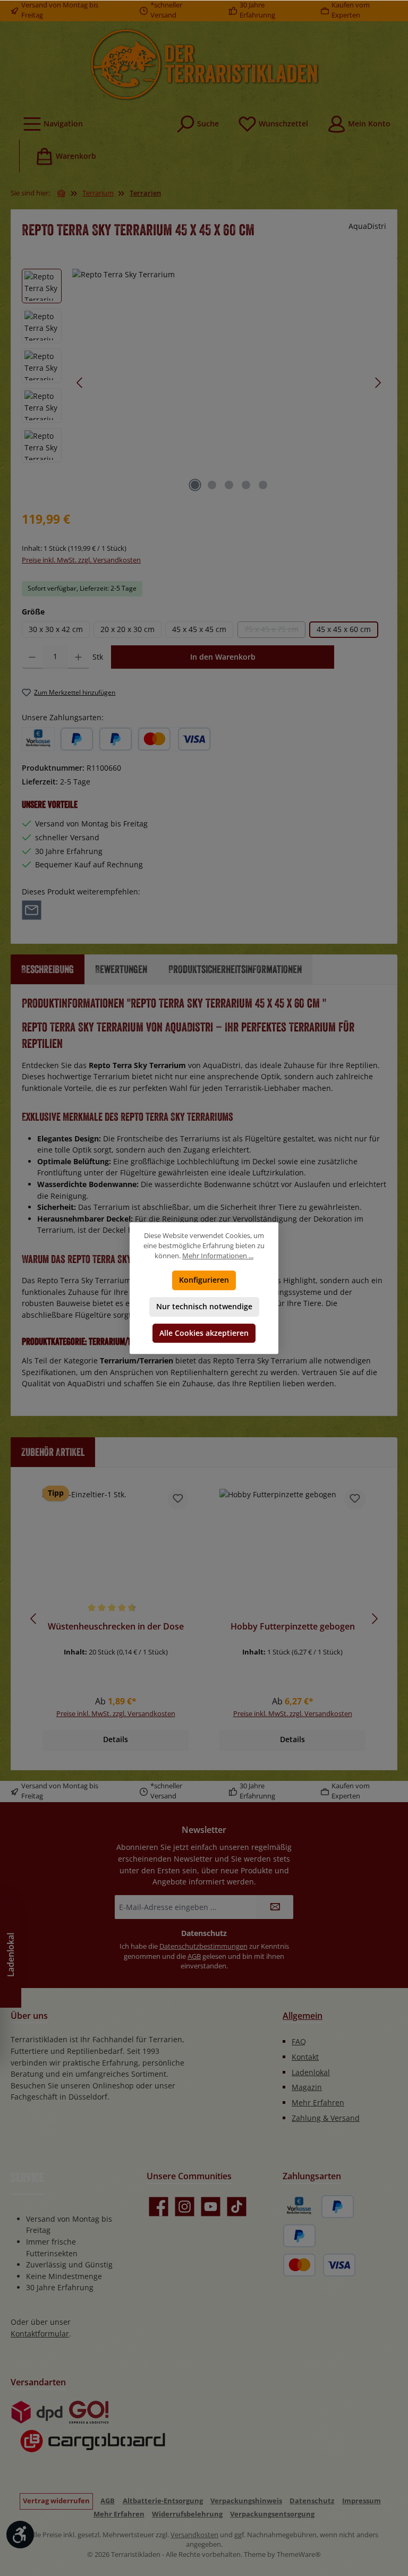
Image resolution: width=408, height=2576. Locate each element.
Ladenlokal (311, 2072)
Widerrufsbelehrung (187, 2514)
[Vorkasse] (38, 739)
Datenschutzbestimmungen (203, 1946)
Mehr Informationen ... (218, 1256)
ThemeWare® (299, 2554)
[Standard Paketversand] (37, 2412)
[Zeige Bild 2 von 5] (212, 485)
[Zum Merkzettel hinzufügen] (178, 1499)
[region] (204, 383)
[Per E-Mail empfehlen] (32, 910)
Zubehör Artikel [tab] (53, 1452)
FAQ (299, 2041)
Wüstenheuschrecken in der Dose (116, 1627)
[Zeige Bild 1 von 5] (195, 485)
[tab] (48, 969)
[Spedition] (88, 2441)
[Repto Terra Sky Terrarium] (229, 383)
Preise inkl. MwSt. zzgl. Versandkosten (81, 560)
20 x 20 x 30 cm (127, 629)
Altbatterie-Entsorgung (163, 2501)
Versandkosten (194, 2535)
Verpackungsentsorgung (272, 2514)
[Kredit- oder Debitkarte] (174, 739)
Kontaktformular (40, 2334)
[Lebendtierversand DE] (89, 2412)
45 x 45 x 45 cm (199, 629)
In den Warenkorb (223, 657)
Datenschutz (312, 2501)
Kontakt (305, 2057)
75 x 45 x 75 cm (275, 631)
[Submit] (275, 1907)
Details (116, 1739)
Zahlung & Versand (326, 2118)
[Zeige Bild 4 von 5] (246, 485)
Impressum (362, 2501)
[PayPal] (77, 739)
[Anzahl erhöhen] (78, 657)
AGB (194, 1956)
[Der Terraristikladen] (62, 193)
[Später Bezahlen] (116, 739)
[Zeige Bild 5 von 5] (263, 485)
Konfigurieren (204, 1280)
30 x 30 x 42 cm (56, 629)
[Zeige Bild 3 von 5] (229, 485)
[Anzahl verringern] (32, 657)
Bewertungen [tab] (121, 969)
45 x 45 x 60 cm (344, 629)
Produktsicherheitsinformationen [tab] (235, 969)
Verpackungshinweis (246, 2501)
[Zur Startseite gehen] (204, 64)
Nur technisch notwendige (204, 1306)
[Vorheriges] (80, 383)
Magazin (307, 2087)
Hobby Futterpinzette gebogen (293, 1627)
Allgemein (303, 2016)
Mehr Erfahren (318, 2102)
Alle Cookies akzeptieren (204, 1333)
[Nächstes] (378, 383)
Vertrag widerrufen (56, 2501)
